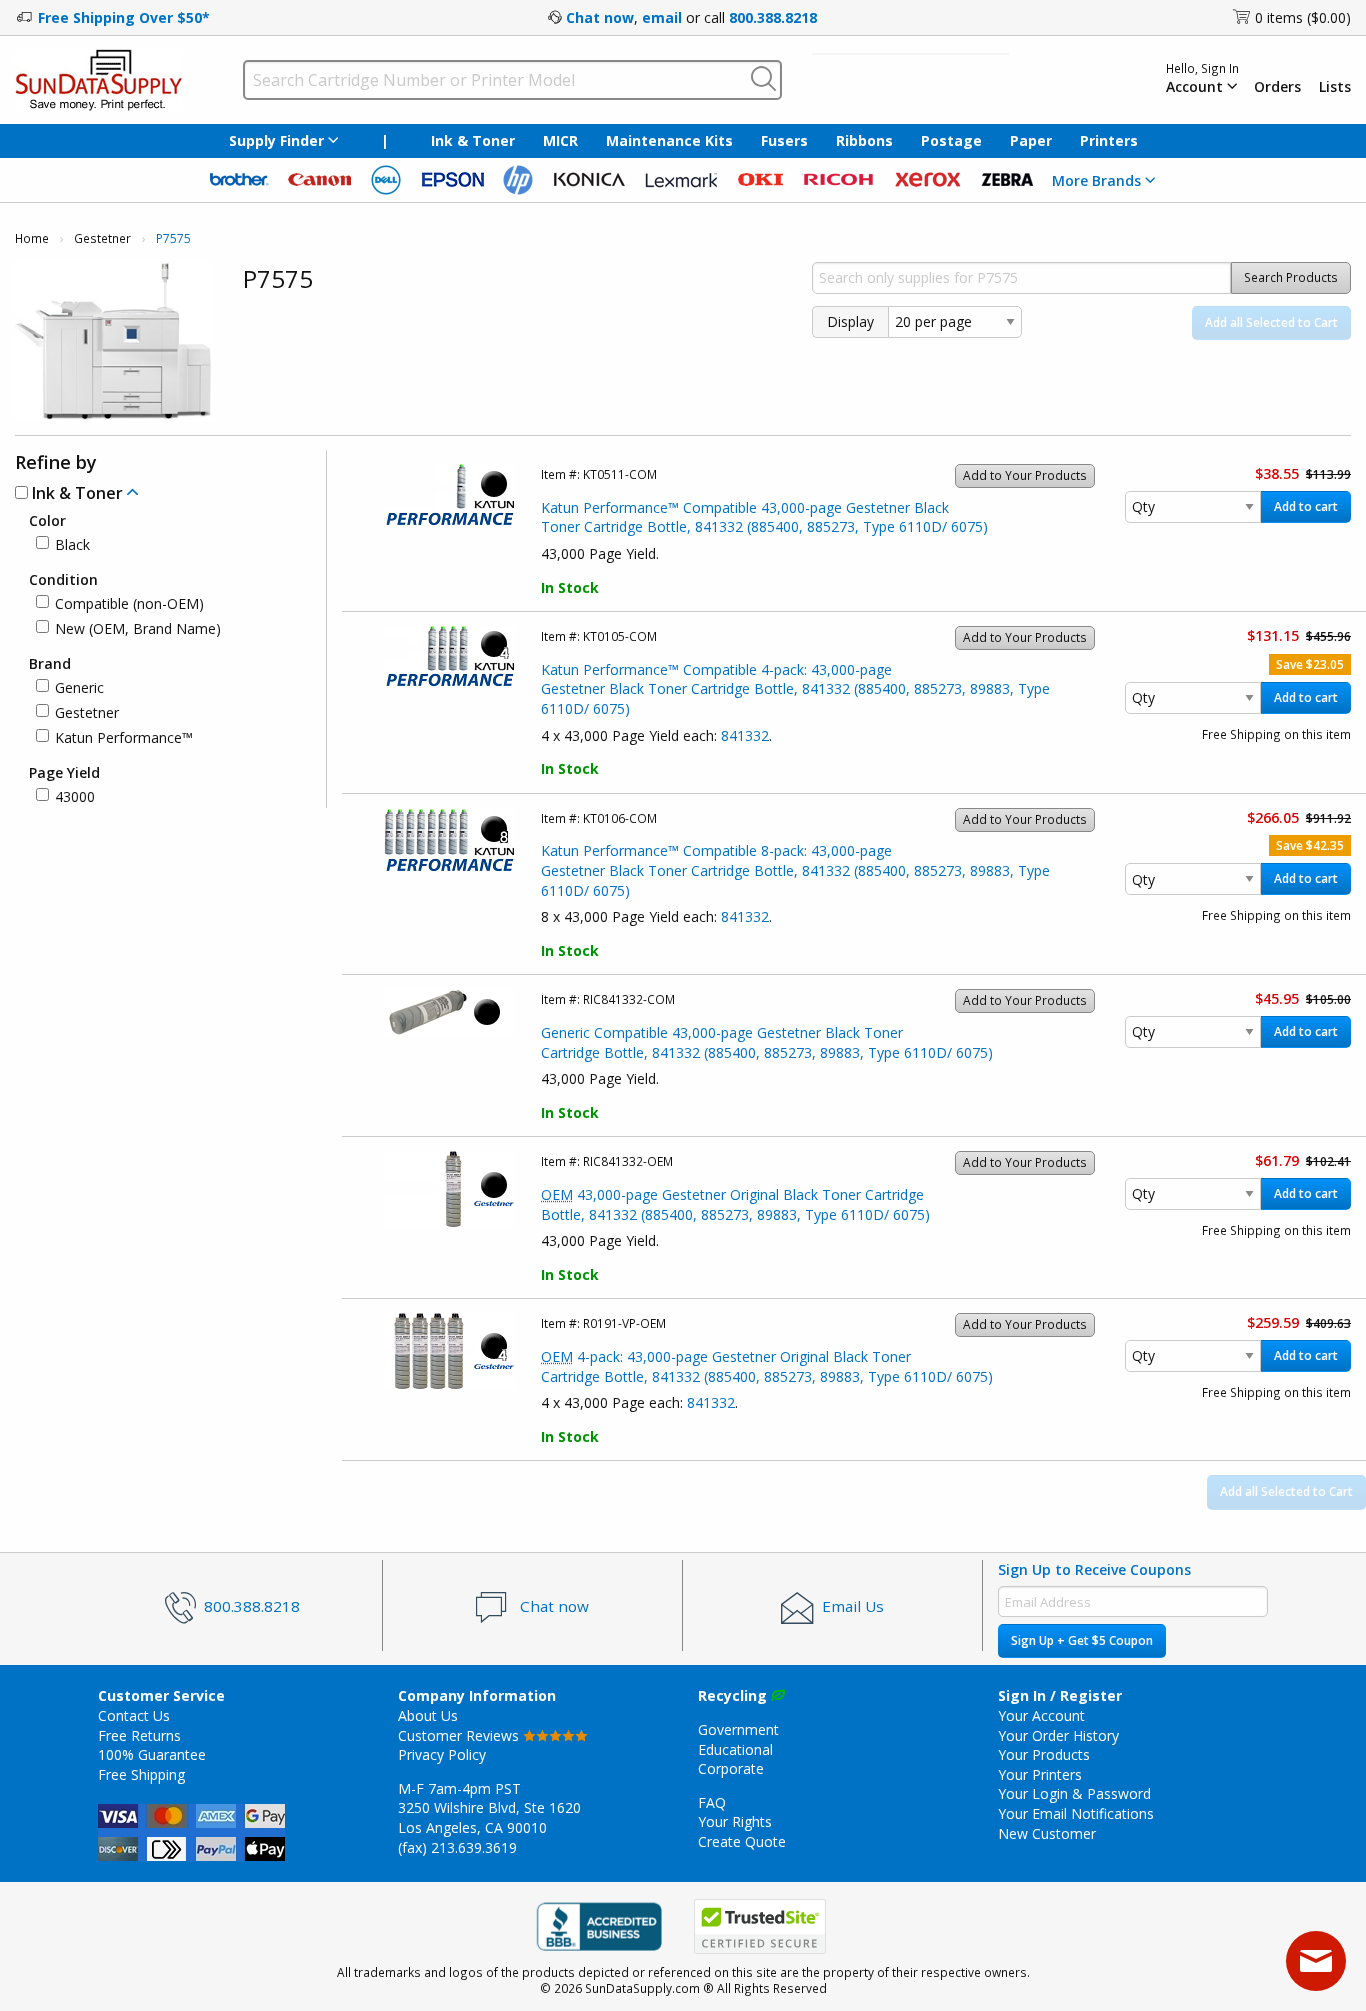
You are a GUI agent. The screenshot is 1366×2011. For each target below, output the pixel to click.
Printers (1109, 140)
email (662, 17)
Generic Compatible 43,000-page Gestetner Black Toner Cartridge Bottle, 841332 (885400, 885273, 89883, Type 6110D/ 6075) (767, 1042)
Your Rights (735, 1821)
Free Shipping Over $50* (124, 17)
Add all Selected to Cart (1271, 322)
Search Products (1291, 277)
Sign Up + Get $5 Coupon (1082, 1640)
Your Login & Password (1074, 1793)
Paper (1031, 140)
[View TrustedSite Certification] (760, 1926)
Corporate (731, 1768)
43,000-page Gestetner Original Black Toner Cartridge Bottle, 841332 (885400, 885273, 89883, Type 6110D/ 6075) (735, 1204)
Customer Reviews (460, 1735)
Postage (951, 140)
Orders (1277, 87)
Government (738, 1729)
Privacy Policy (442, 1754)
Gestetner (102, 238)
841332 (745, 735)
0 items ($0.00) (1303, 17)
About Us (428, 1715)
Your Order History (1058, 1735)
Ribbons (864, 140)
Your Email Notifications (1076, 1813)
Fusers (784, 140)
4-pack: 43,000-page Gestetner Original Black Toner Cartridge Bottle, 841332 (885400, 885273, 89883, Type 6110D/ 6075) (767, 1366)
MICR (560, 140)
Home (32, 238)
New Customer (1047, 1833)
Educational (735, 1749)
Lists (1335, 87)
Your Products (1044, 1754)
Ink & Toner (473, 140)
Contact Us (134, 1715)
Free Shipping (141, 1774)
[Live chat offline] (1316, 1961)
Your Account (1041, 1715)
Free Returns (139, 1735)
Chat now (600, 17)
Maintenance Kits (669, 140)
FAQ (712, 1802)
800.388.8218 (773, 17)
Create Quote (742, 1841)
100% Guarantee (152, 1754)
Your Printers (1040, 1774)
